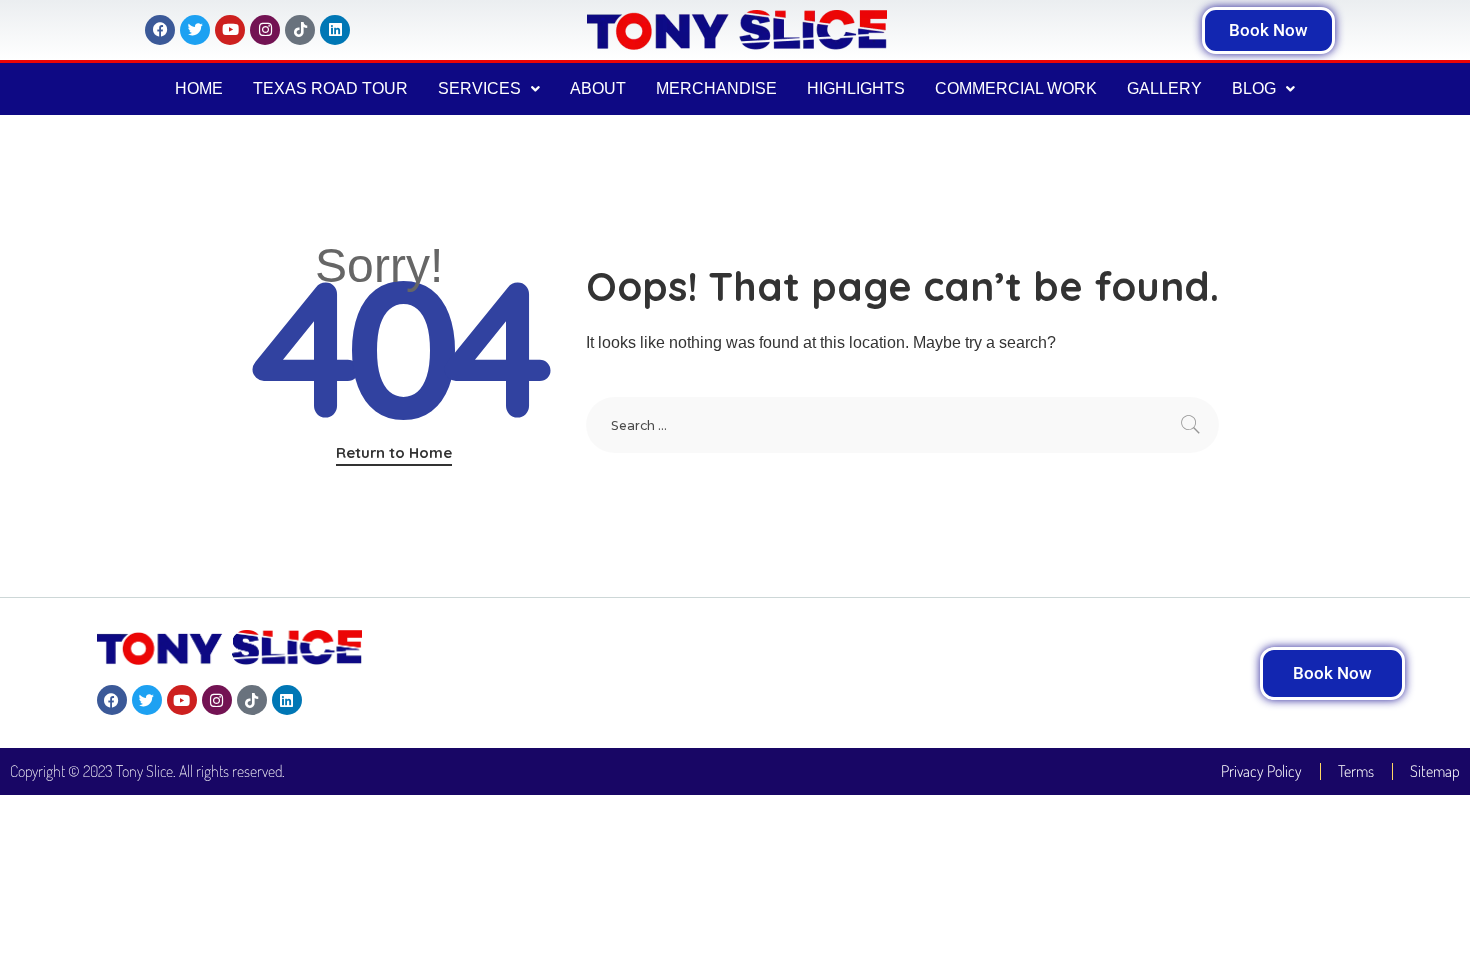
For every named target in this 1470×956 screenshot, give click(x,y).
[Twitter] (195, 30)
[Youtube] (230, 30)
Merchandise (716, 88)
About (598, 88)
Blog (1254, 88)
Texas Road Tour (330, 88)
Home (199, 88)
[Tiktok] (300, 30)
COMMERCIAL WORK (1016, 88)
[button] (489, 89)
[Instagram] (265, 30)
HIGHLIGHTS (856, 88)
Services (479, 88)
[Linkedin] (335, 30)
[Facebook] (160, 30)
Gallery (1164, 88)
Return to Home (394, 452)
